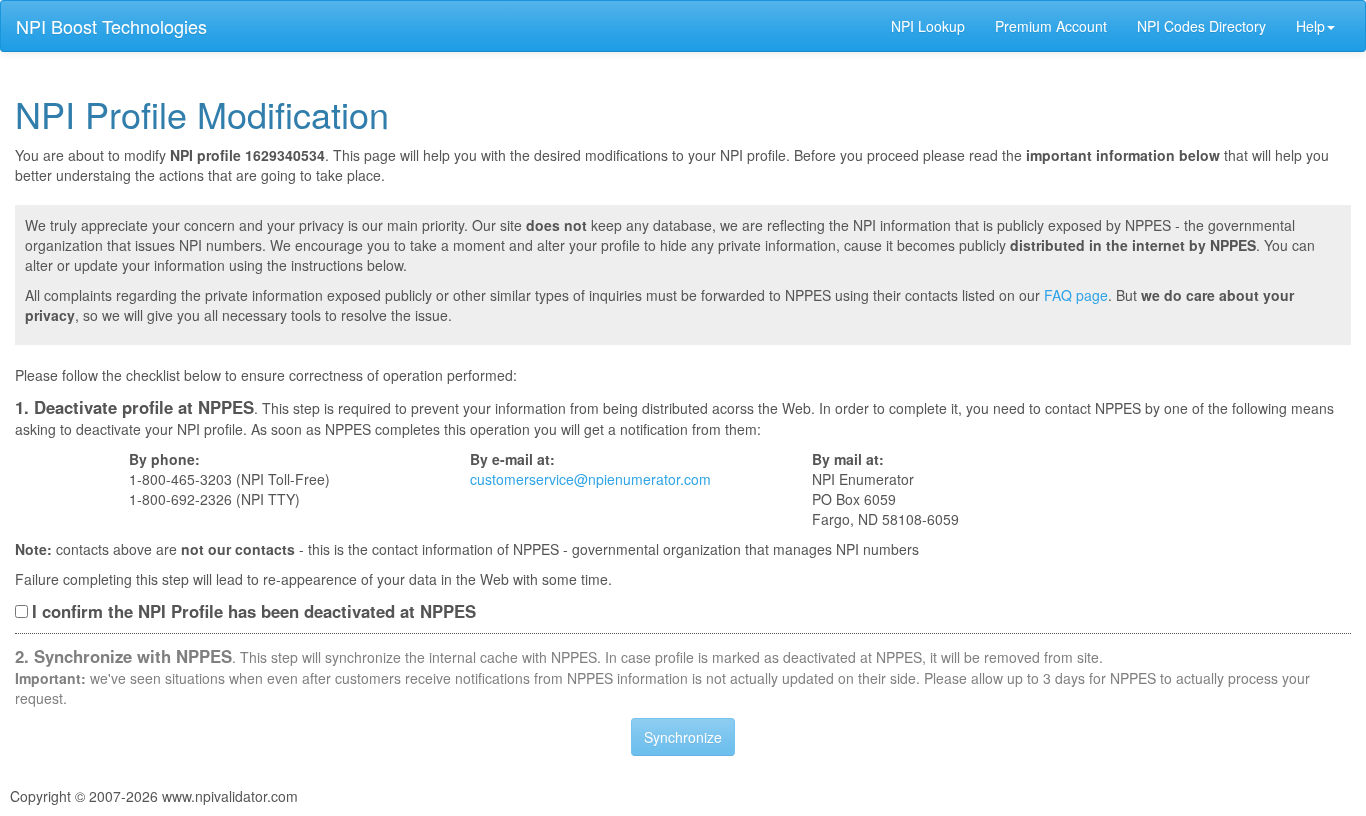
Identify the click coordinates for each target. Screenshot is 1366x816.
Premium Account (1051, 26)
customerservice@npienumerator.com (590, 479)
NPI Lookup (928, 26)
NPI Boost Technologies (111, 26)
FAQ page (1076, 295)
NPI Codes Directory (1201, 26)
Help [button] (1310, 26)
